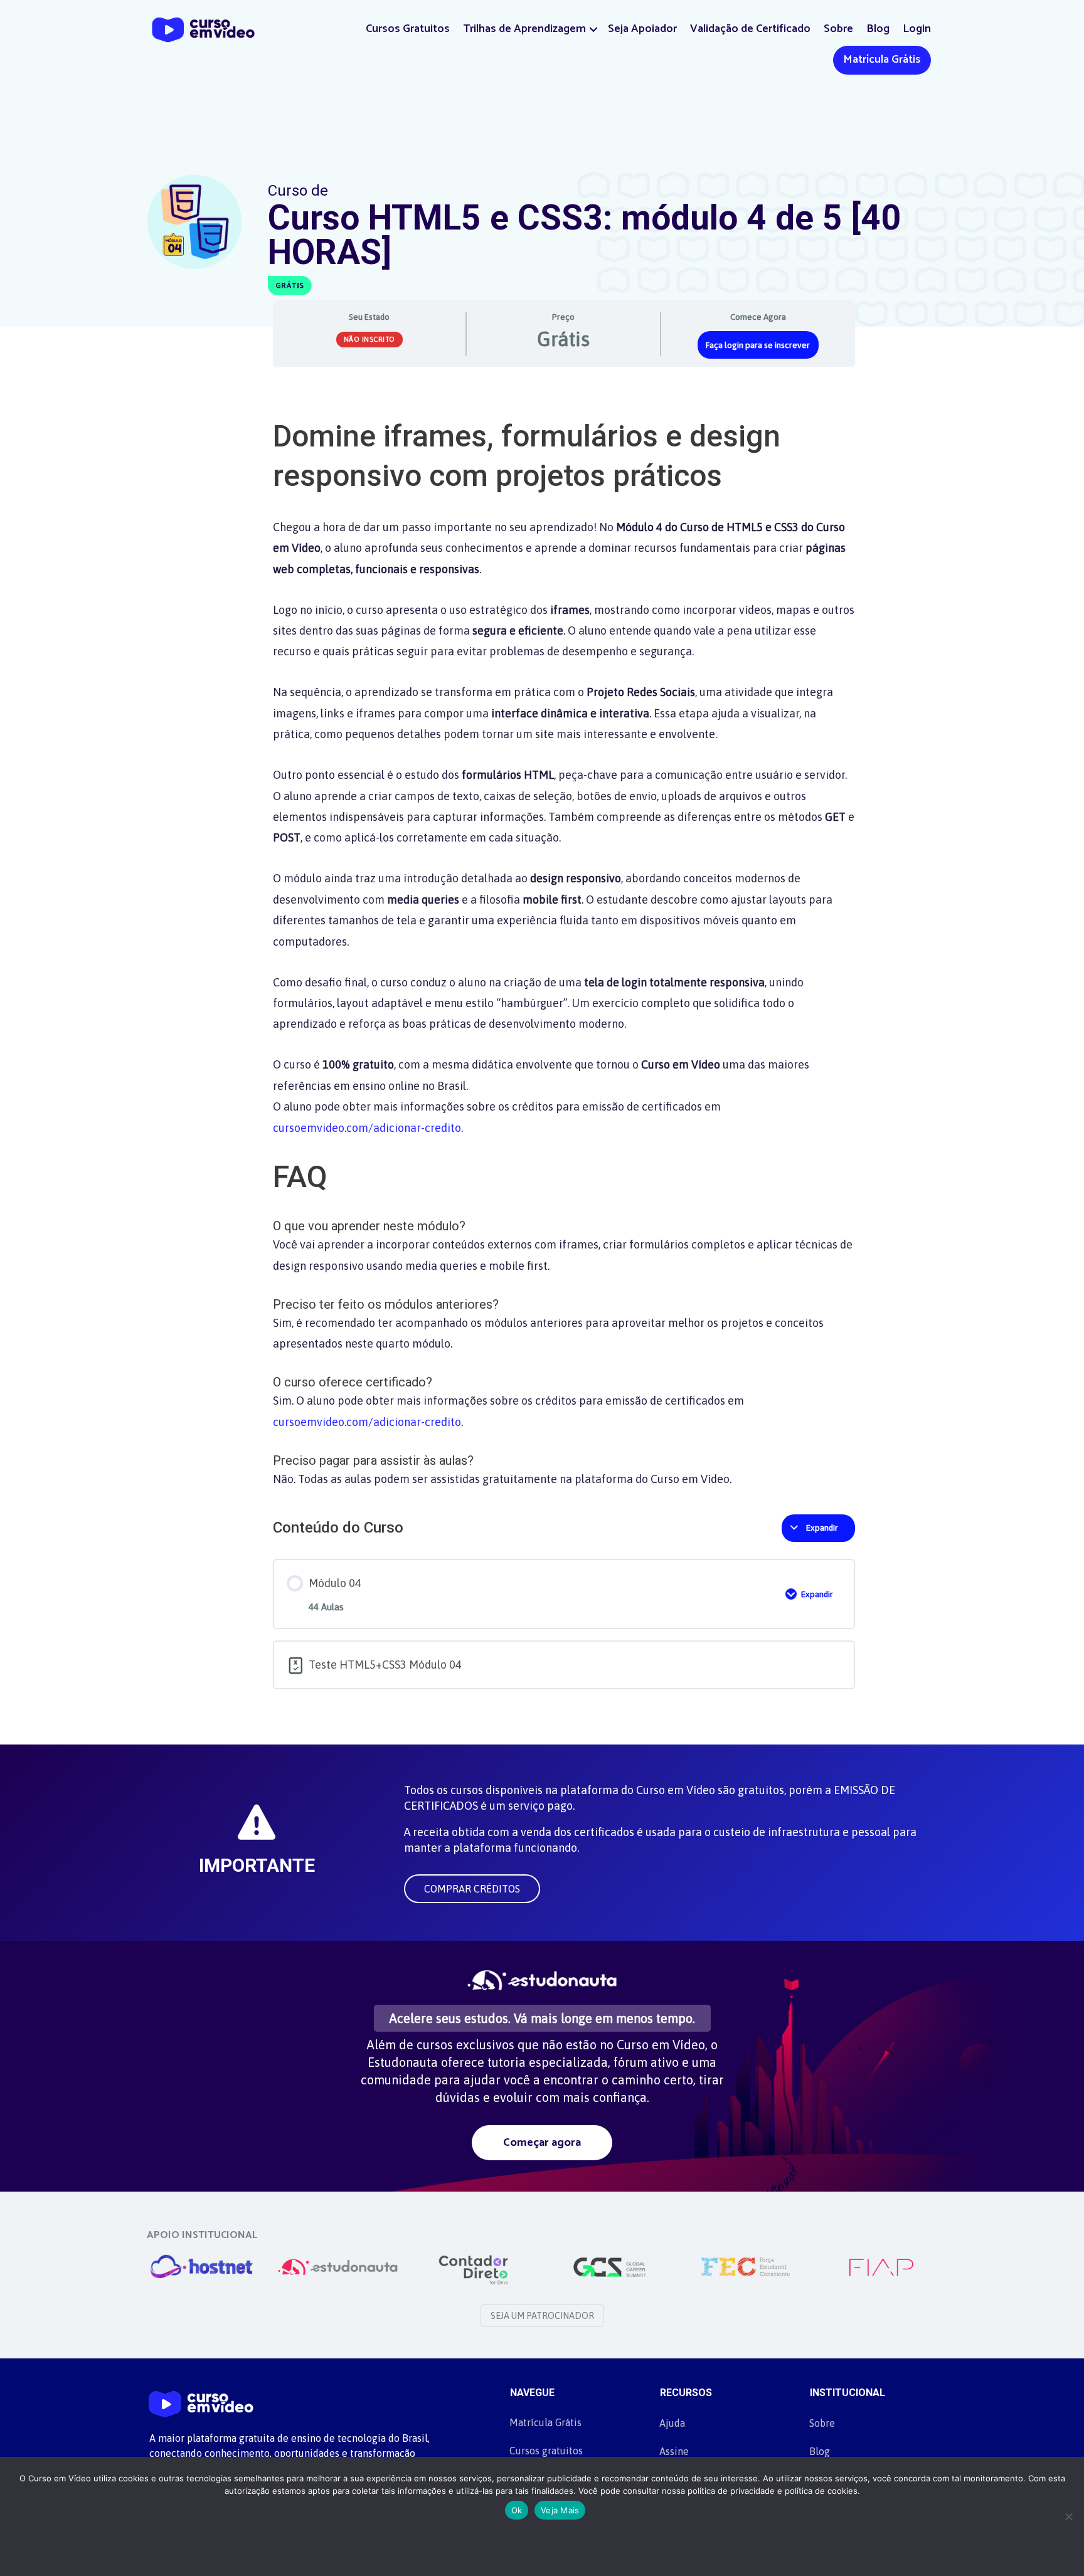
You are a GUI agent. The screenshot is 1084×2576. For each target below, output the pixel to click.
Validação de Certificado (750, 29)
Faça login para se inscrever (758, 345)
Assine (674, 2451)
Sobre (838, 29)
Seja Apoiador (642, 29)
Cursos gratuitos (546, 2451)
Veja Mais (560, 2510)
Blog (878, 29)
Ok (517, 2510)
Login (917, 29)
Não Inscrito (369, 339)
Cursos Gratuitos (408, 29)
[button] (593, 29)
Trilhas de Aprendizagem (524, 29)
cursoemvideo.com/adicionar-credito (367, 1128)
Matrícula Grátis (882, 60)
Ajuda (672, 2423)
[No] (1068, 2516)
